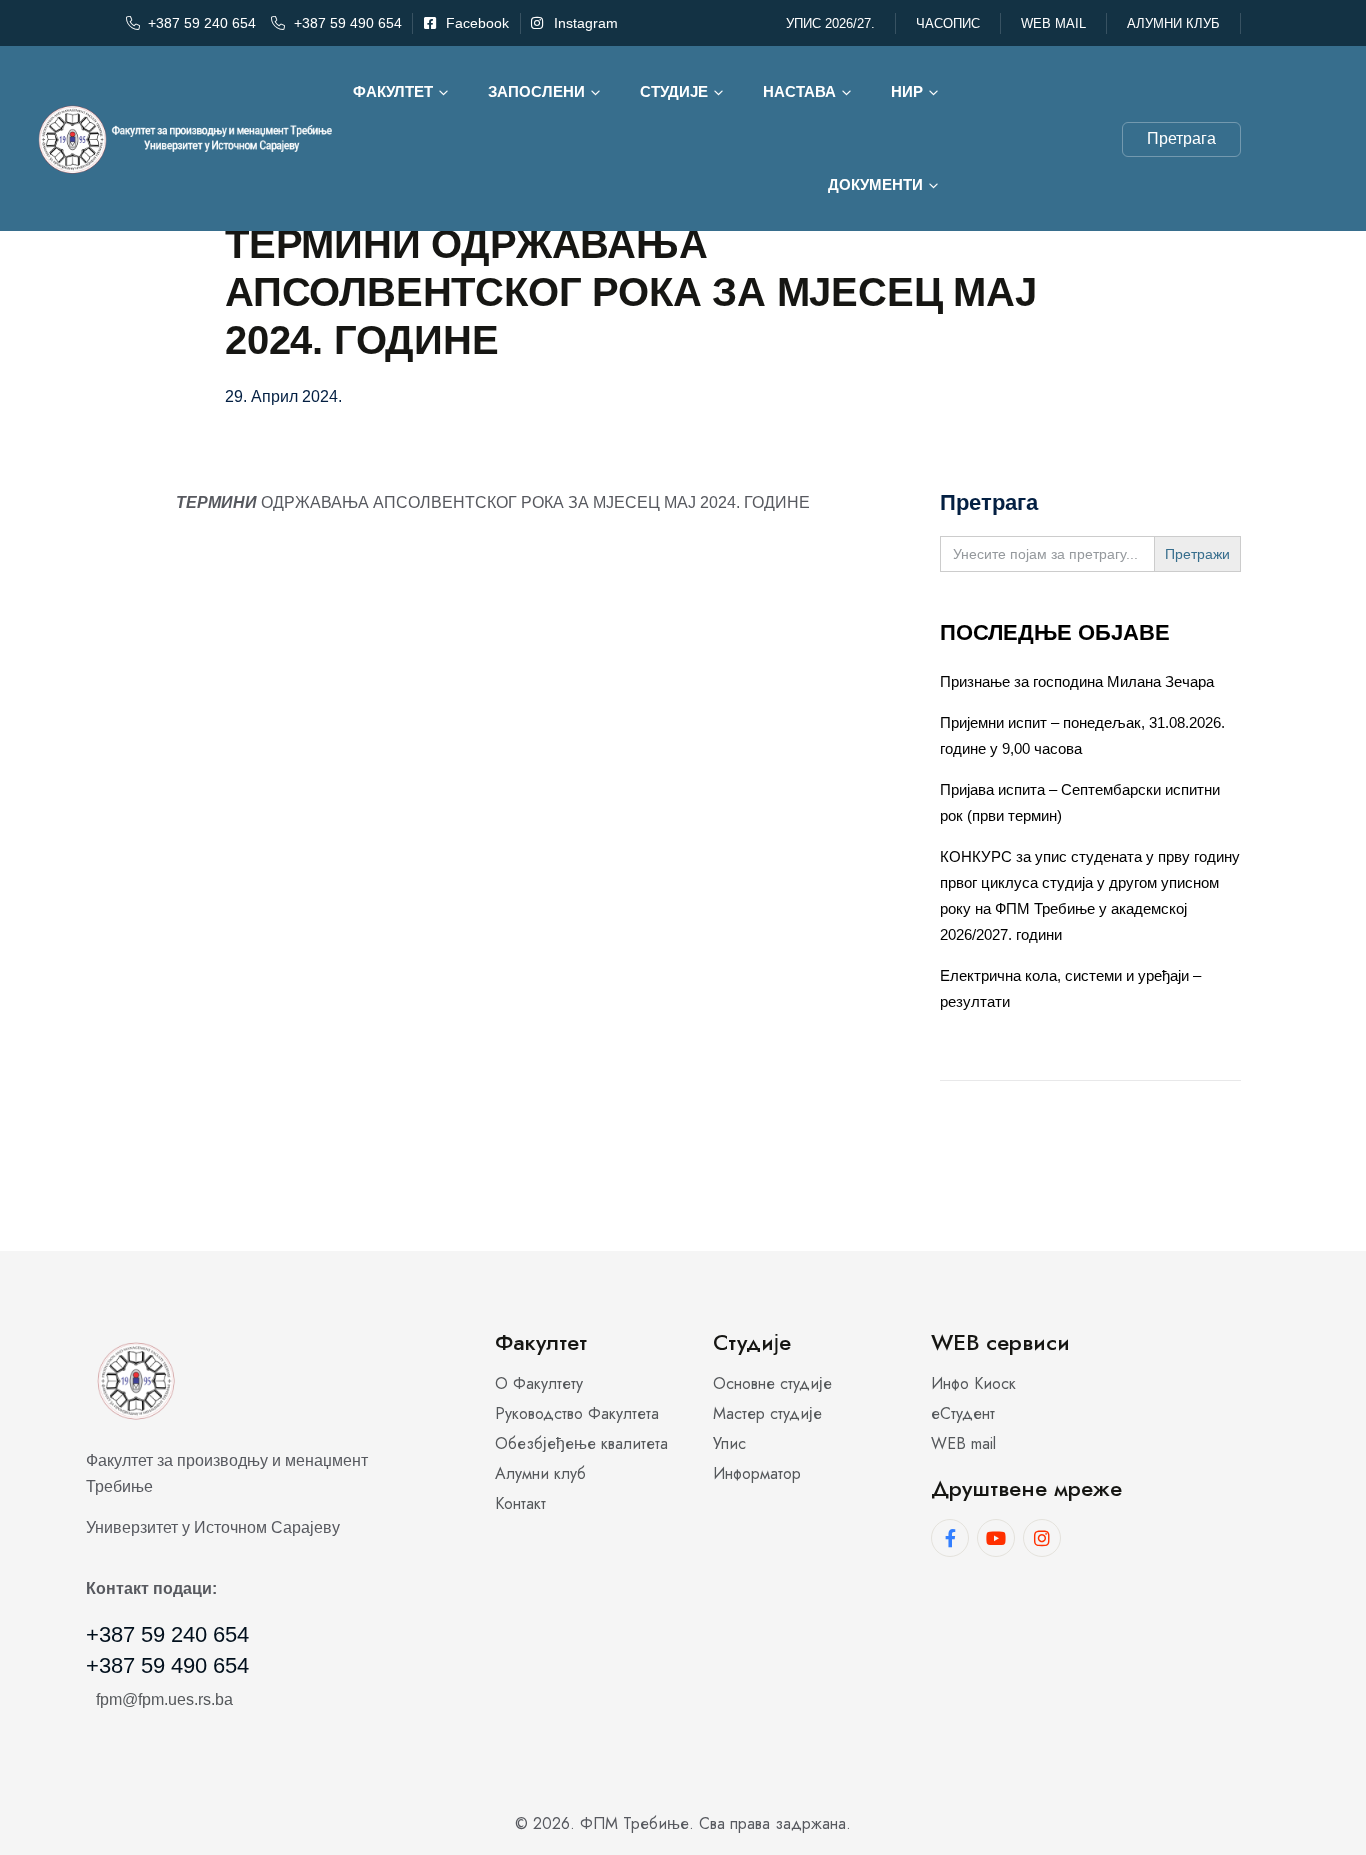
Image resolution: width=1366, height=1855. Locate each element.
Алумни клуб (1173, 23)
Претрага (1181, 138)
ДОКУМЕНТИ (875, 184)
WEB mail (1053, 23)
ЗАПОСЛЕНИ (536, 91)
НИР (907, 91)
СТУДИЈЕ (674, 91)
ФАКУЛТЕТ (393, 91)
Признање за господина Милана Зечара (1077, 681)
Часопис (948, 23)
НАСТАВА (799, 91)
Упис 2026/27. (830, 23)
